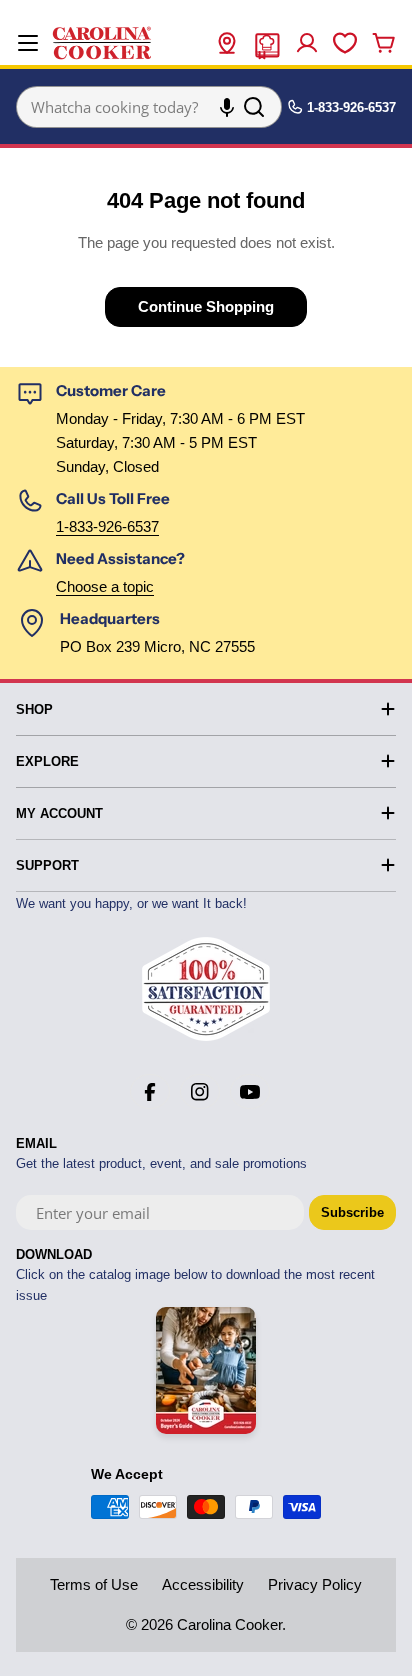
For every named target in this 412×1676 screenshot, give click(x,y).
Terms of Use (94, 1584)
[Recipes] (267, 43)
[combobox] (149, 107)
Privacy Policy (315, 1584)
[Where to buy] (227, 43)
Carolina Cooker (229, 1624)
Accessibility (203, 1584)
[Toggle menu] (28, 43)
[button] (227, 107)
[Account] (307, 43)
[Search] (254, 107)
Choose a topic (105, 586)
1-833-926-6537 (107, 526)
